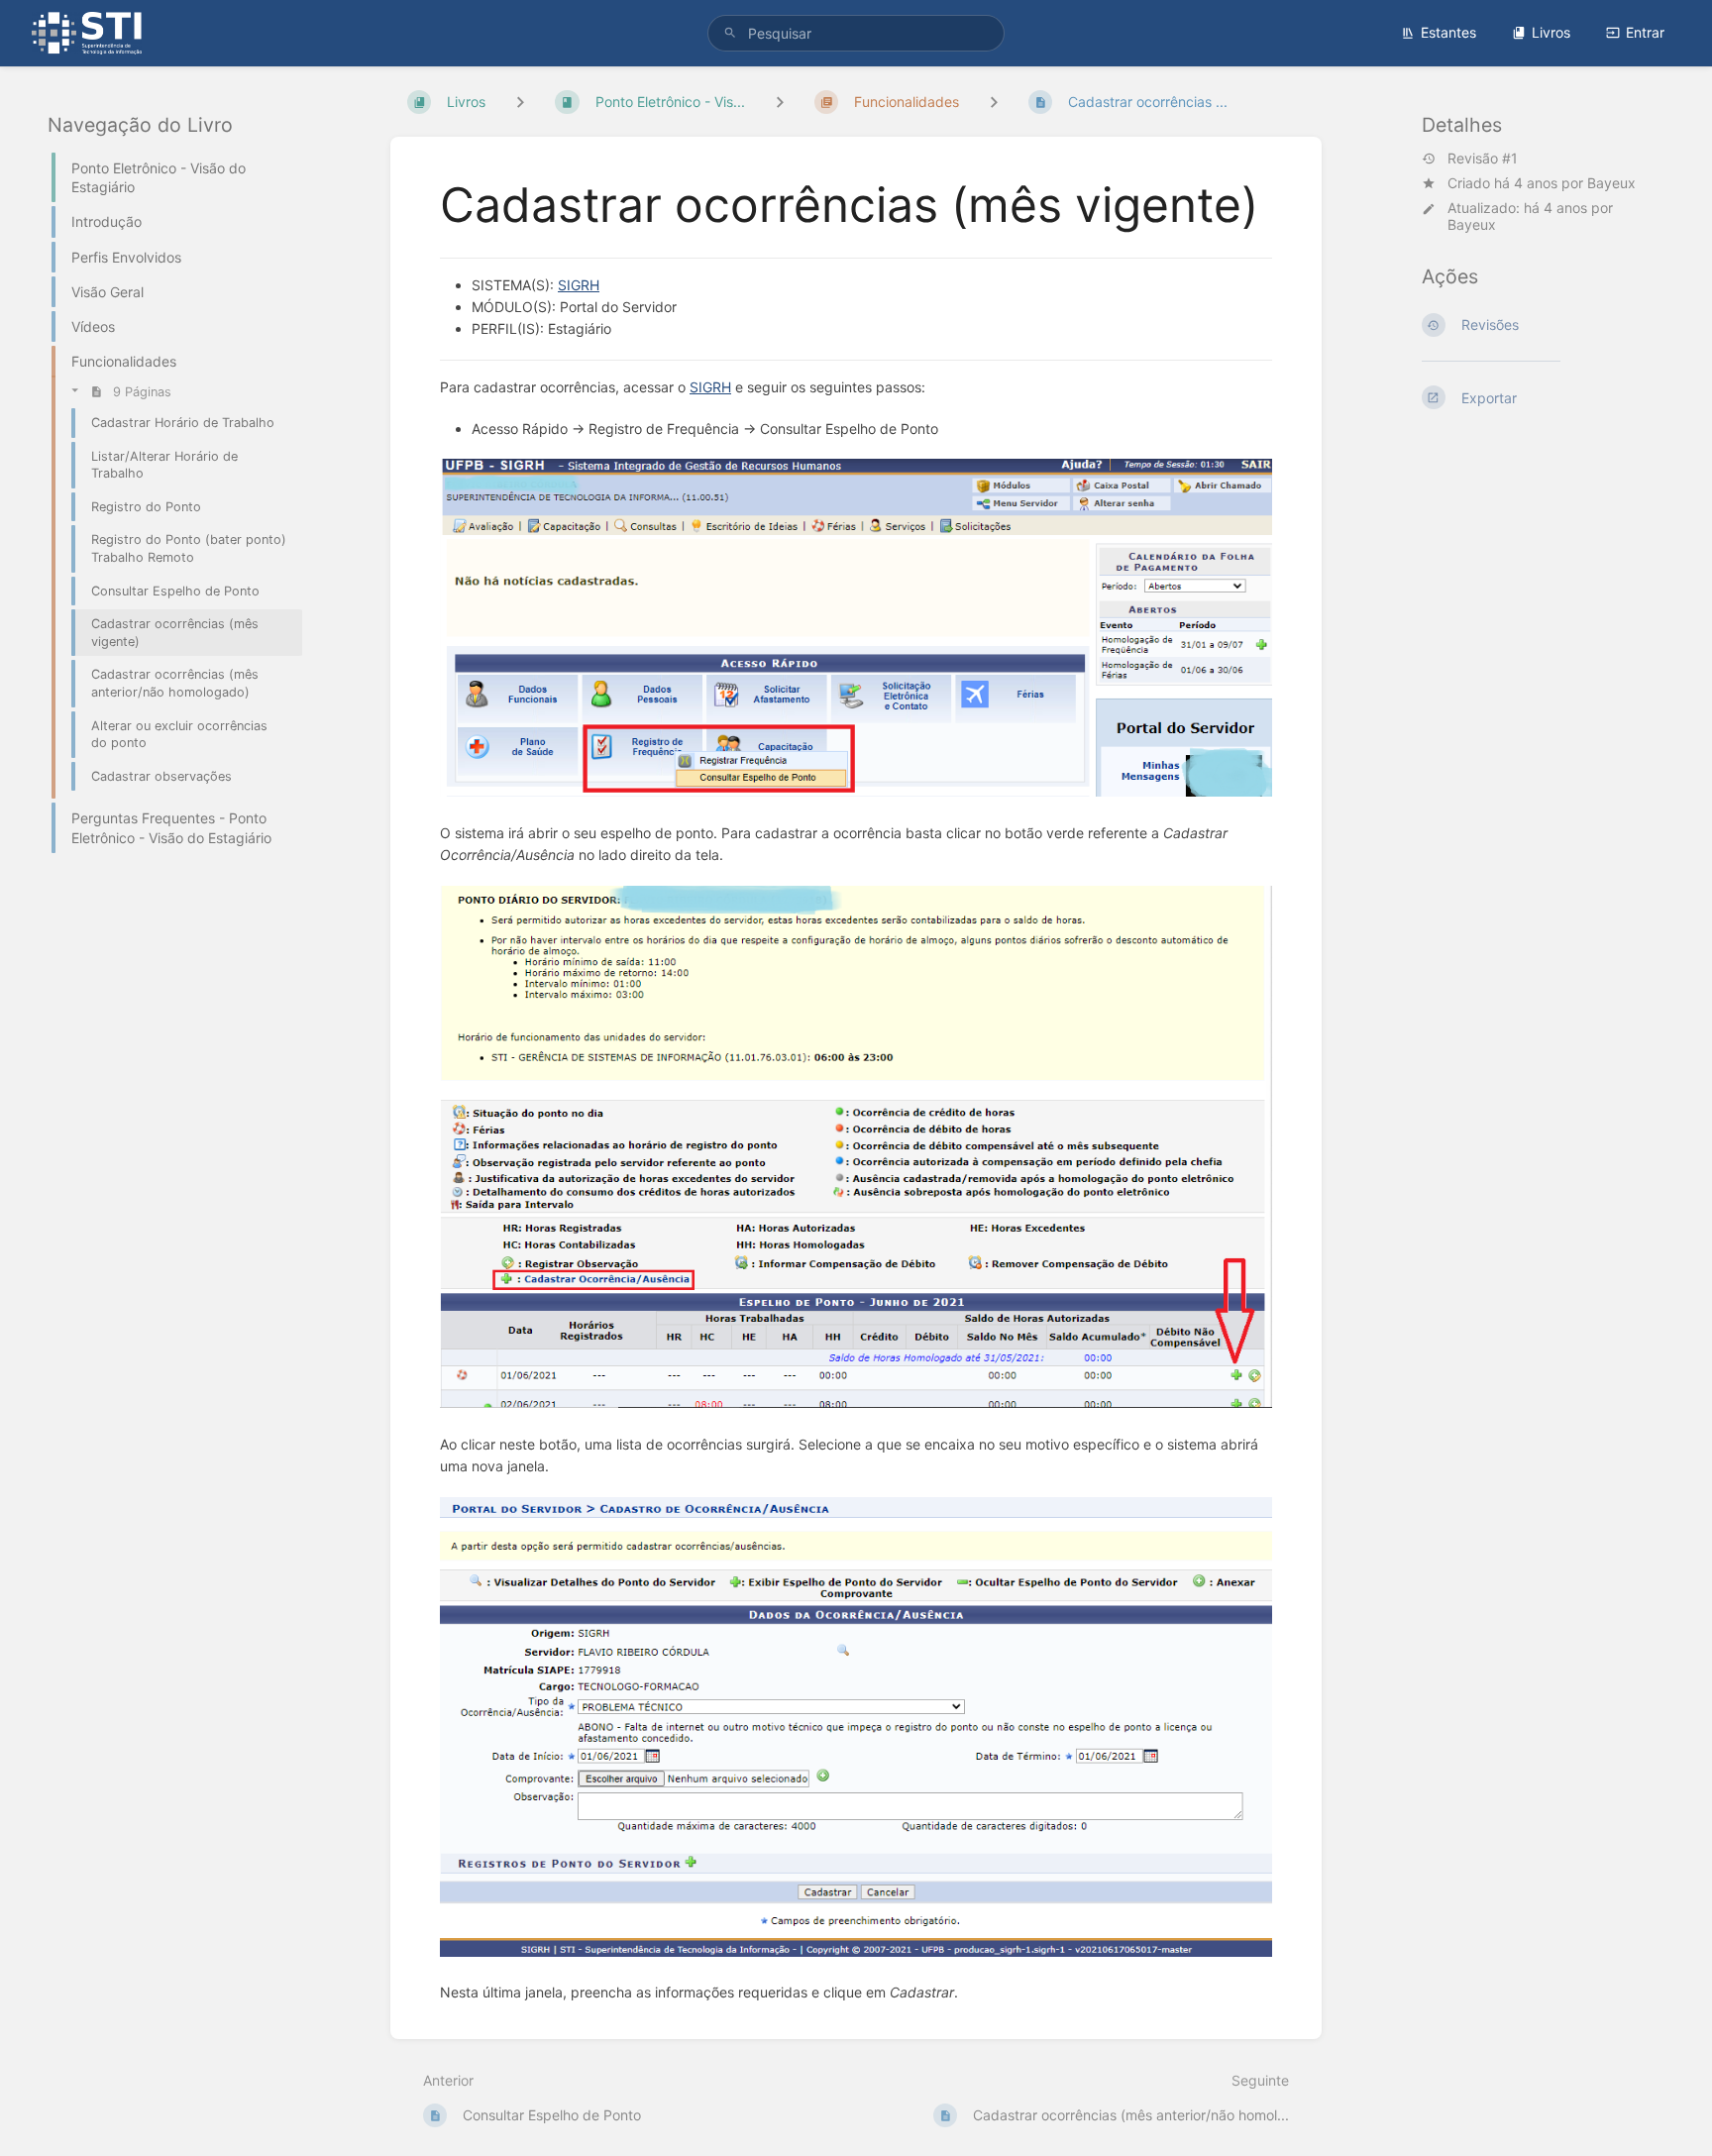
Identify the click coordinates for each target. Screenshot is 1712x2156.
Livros (1551, 32)
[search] (856, 33)
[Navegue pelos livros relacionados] (520, 102)
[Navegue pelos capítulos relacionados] (780, 102)
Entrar (1645, 32)
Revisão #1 (1483, 159)
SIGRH (579, 285)
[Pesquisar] (730, 33)
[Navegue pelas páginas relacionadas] (994, 102)
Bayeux (1611, 183)
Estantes (1448, 32)
